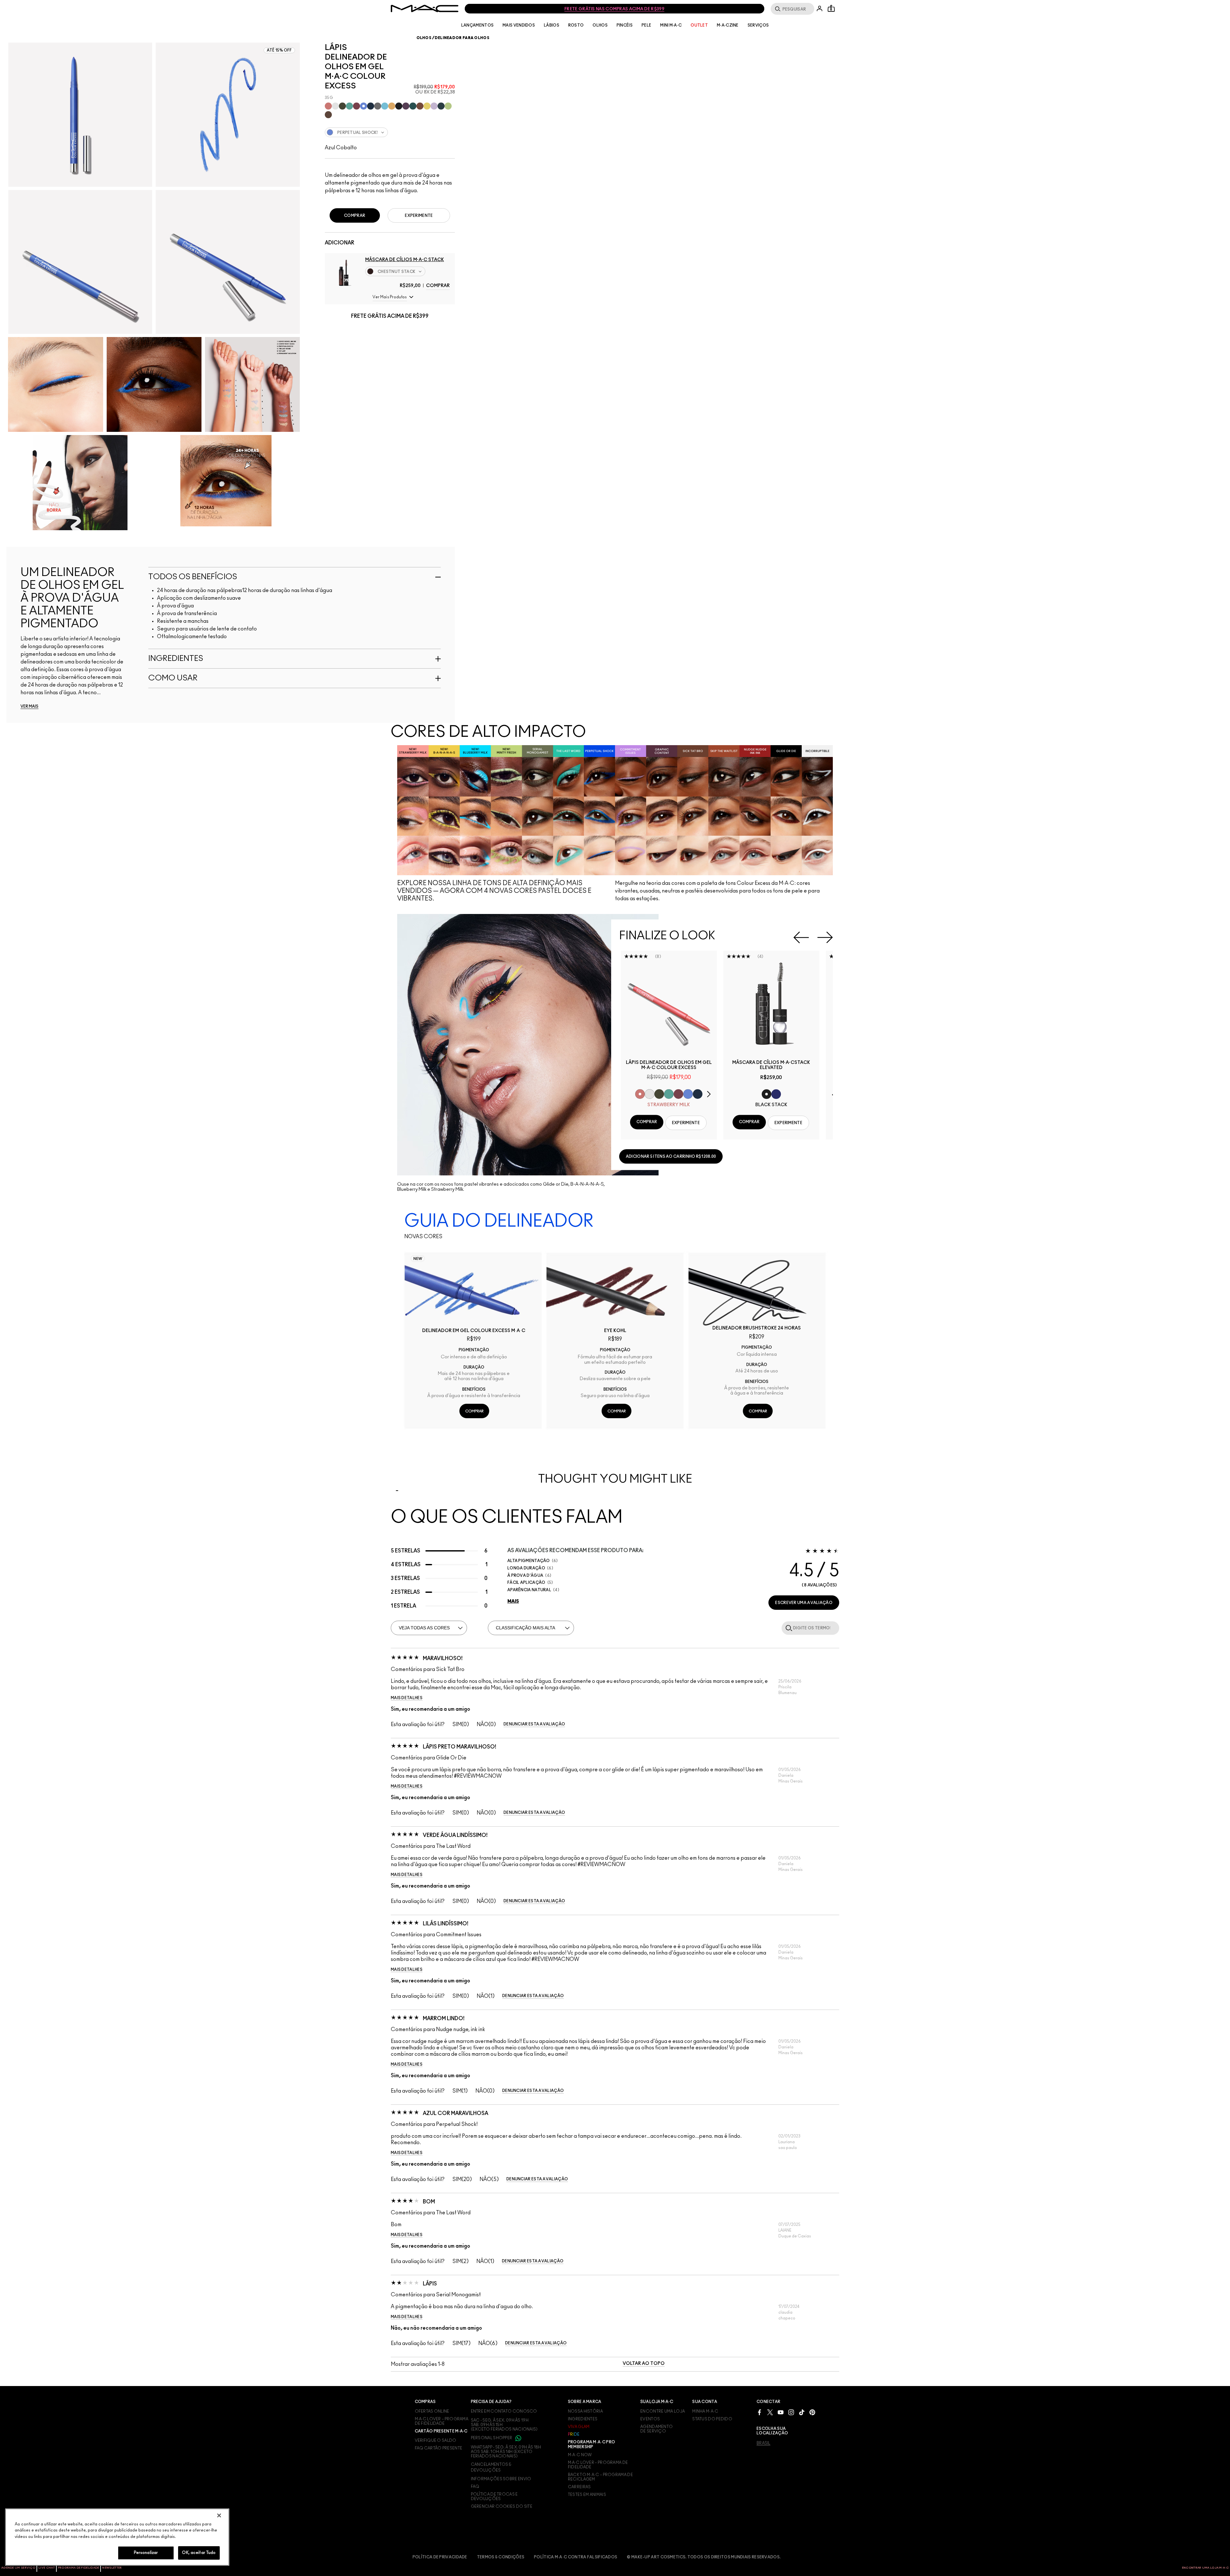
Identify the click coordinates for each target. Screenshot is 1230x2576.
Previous (801, 937)
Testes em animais (587, 2495)
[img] (344, 272)
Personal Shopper (492, 2438)
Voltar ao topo (644, 2364)
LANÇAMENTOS (477, 25)
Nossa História (585, 2411)
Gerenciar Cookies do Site (502, 2506)
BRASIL (763, 2443)
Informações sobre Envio (501, 2479)
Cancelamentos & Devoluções (491, 2467)
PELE (646, 25)
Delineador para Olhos (462, 38)
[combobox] (390, 132)
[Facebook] (759, 2412)
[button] (390, 297)
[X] (770, 2412)
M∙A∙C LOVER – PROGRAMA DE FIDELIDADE (442, 2421)
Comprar (438, 286)
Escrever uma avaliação (804, 1603)
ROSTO (576, 25)
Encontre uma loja (663, 2411)
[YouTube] (781, 2412)
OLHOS (600, 25)
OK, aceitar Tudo (199, 2553)
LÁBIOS (552, 25)
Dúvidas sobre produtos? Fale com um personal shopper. (610, 9)
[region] (117, 2537)
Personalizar (146, 2553)
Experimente (419, 216)
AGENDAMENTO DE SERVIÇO (656, 2429)
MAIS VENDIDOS (519, 25)
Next (825, 937)
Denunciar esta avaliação (534, 1724)
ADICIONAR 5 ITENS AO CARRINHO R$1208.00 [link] (671, 1156)
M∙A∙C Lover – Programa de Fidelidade (598, 2465)
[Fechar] (219, 2515)
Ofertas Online (432, 2411)
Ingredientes (583, 2419)
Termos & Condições (501, 2557)
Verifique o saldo (436, 2440)
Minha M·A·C (705, 2411)
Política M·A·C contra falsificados (576, 2557)
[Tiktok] (802, 2412)
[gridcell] (328, 106)
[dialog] (669, 1065)
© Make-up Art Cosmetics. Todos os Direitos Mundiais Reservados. (704, 2557)
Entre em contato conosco (504, 2411)
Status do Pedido (712, 2419)
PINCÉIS (625, 25)
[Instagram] (791, 2412)
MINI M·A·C (671, 25)
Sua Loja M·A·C (657, 2402)
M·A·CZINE (728, 25)
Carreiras (579, 2487)
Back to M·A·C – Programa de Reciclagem (600, 2477)
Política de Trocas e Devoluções (494, 2497)
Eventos (650, 2419)
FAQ (475, 2487)
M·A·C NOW (580, 2455)
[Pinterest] (812, 2412)
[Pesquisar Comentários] (788, 1628)
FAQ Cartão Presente (439, 2448)
